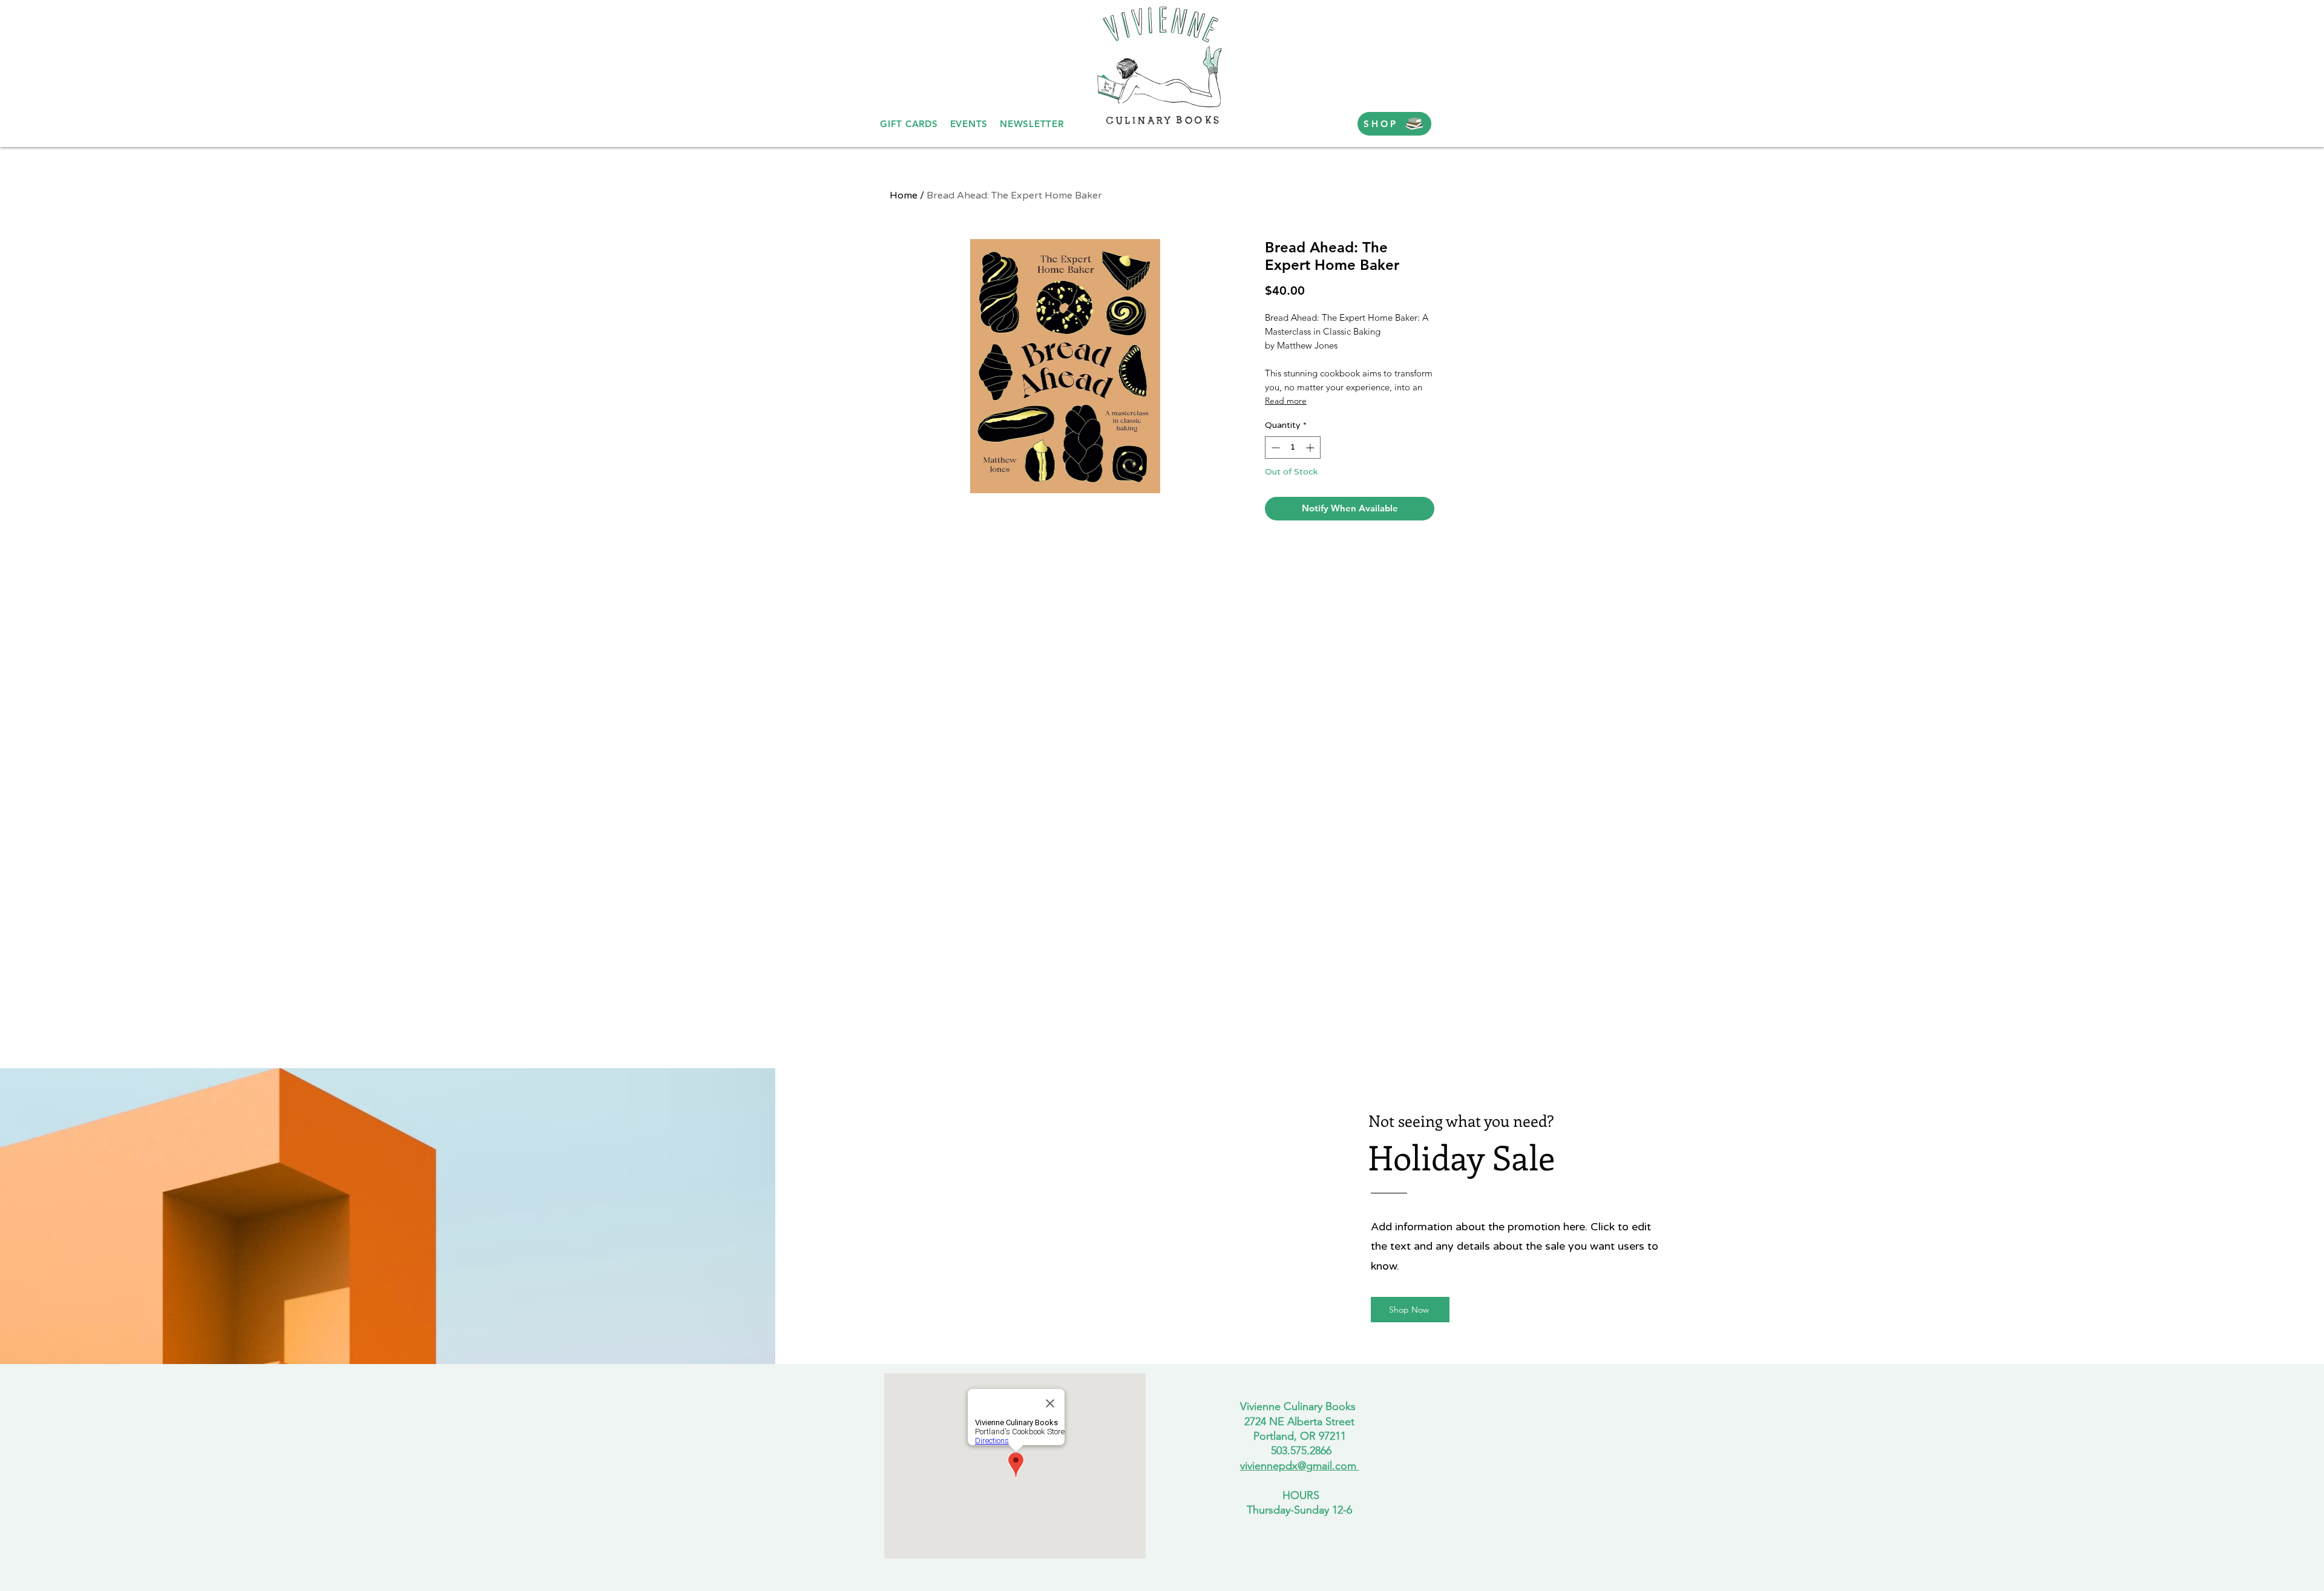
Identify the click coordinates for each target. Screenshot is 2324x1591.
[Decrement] (1274, 448)
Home (904, 195)
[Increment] (1311, 448)
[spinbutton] (1293, 448)
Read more (1286, 401)
